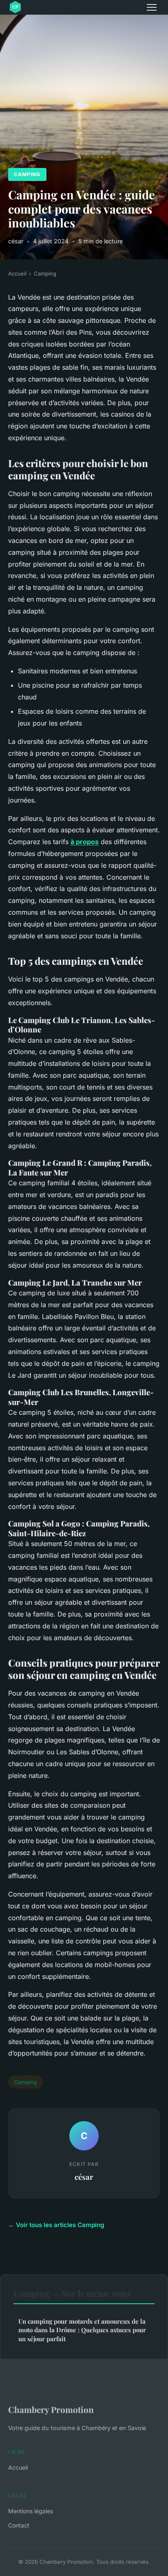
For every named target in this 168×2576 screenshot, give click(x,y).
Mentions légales (31, 2511)
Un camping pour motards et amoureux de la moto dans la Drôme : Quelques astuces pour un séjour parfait (82, 2330)
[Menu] (152, 7)
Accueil (17, 273)
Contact (19, 2525)
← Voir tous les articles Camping (56, 2225)
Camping (27, 174)
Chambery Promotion (51, 2409)
